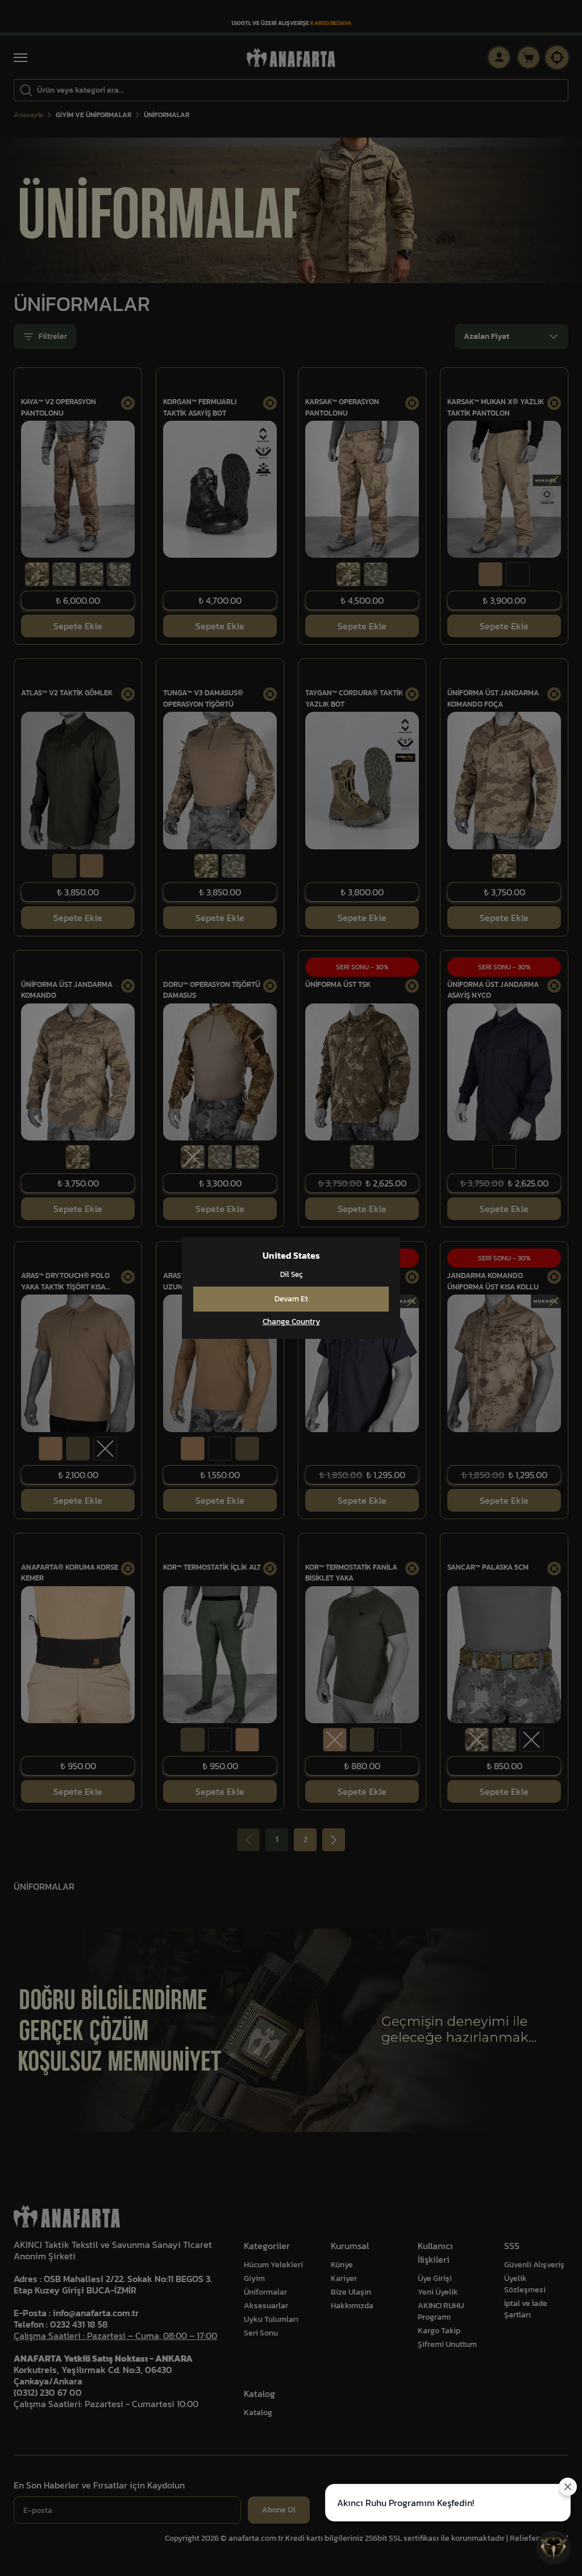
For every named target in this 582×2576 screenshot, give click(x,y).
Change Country (291, 1322)
